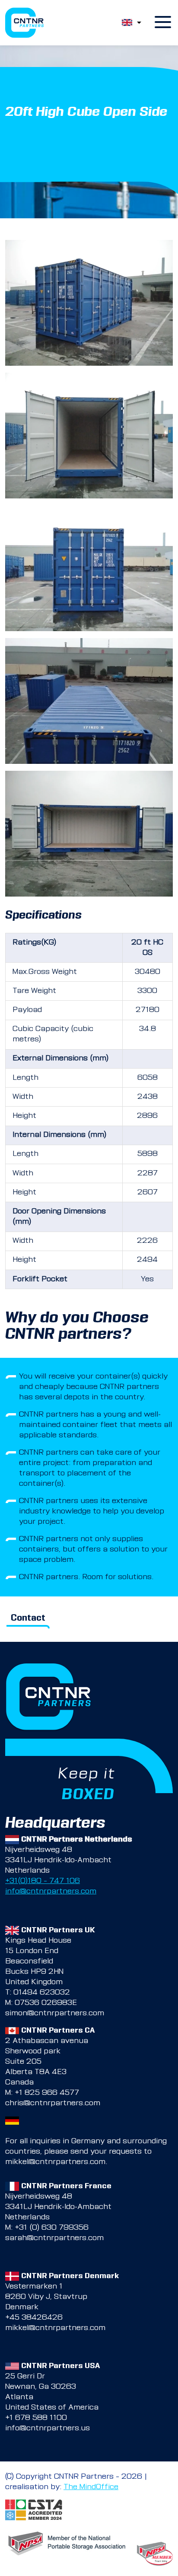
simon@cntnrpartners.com (55, 2014)
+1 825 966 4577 (47, 2093)
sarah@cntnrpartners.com (54, 2238)
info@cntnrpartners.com (51, 1892)
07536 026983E (46, 2003)
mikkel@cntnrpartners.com (55, 2162)
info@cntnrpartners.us (48, 2429)
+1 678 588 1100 (36, 2418)
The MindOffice (91, 2487)
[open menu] (163, 23)
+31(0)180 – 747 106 (43, 1881)
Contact (28, 1619)
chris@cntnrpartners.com (53, 2104)
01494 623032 (42, 1993)
